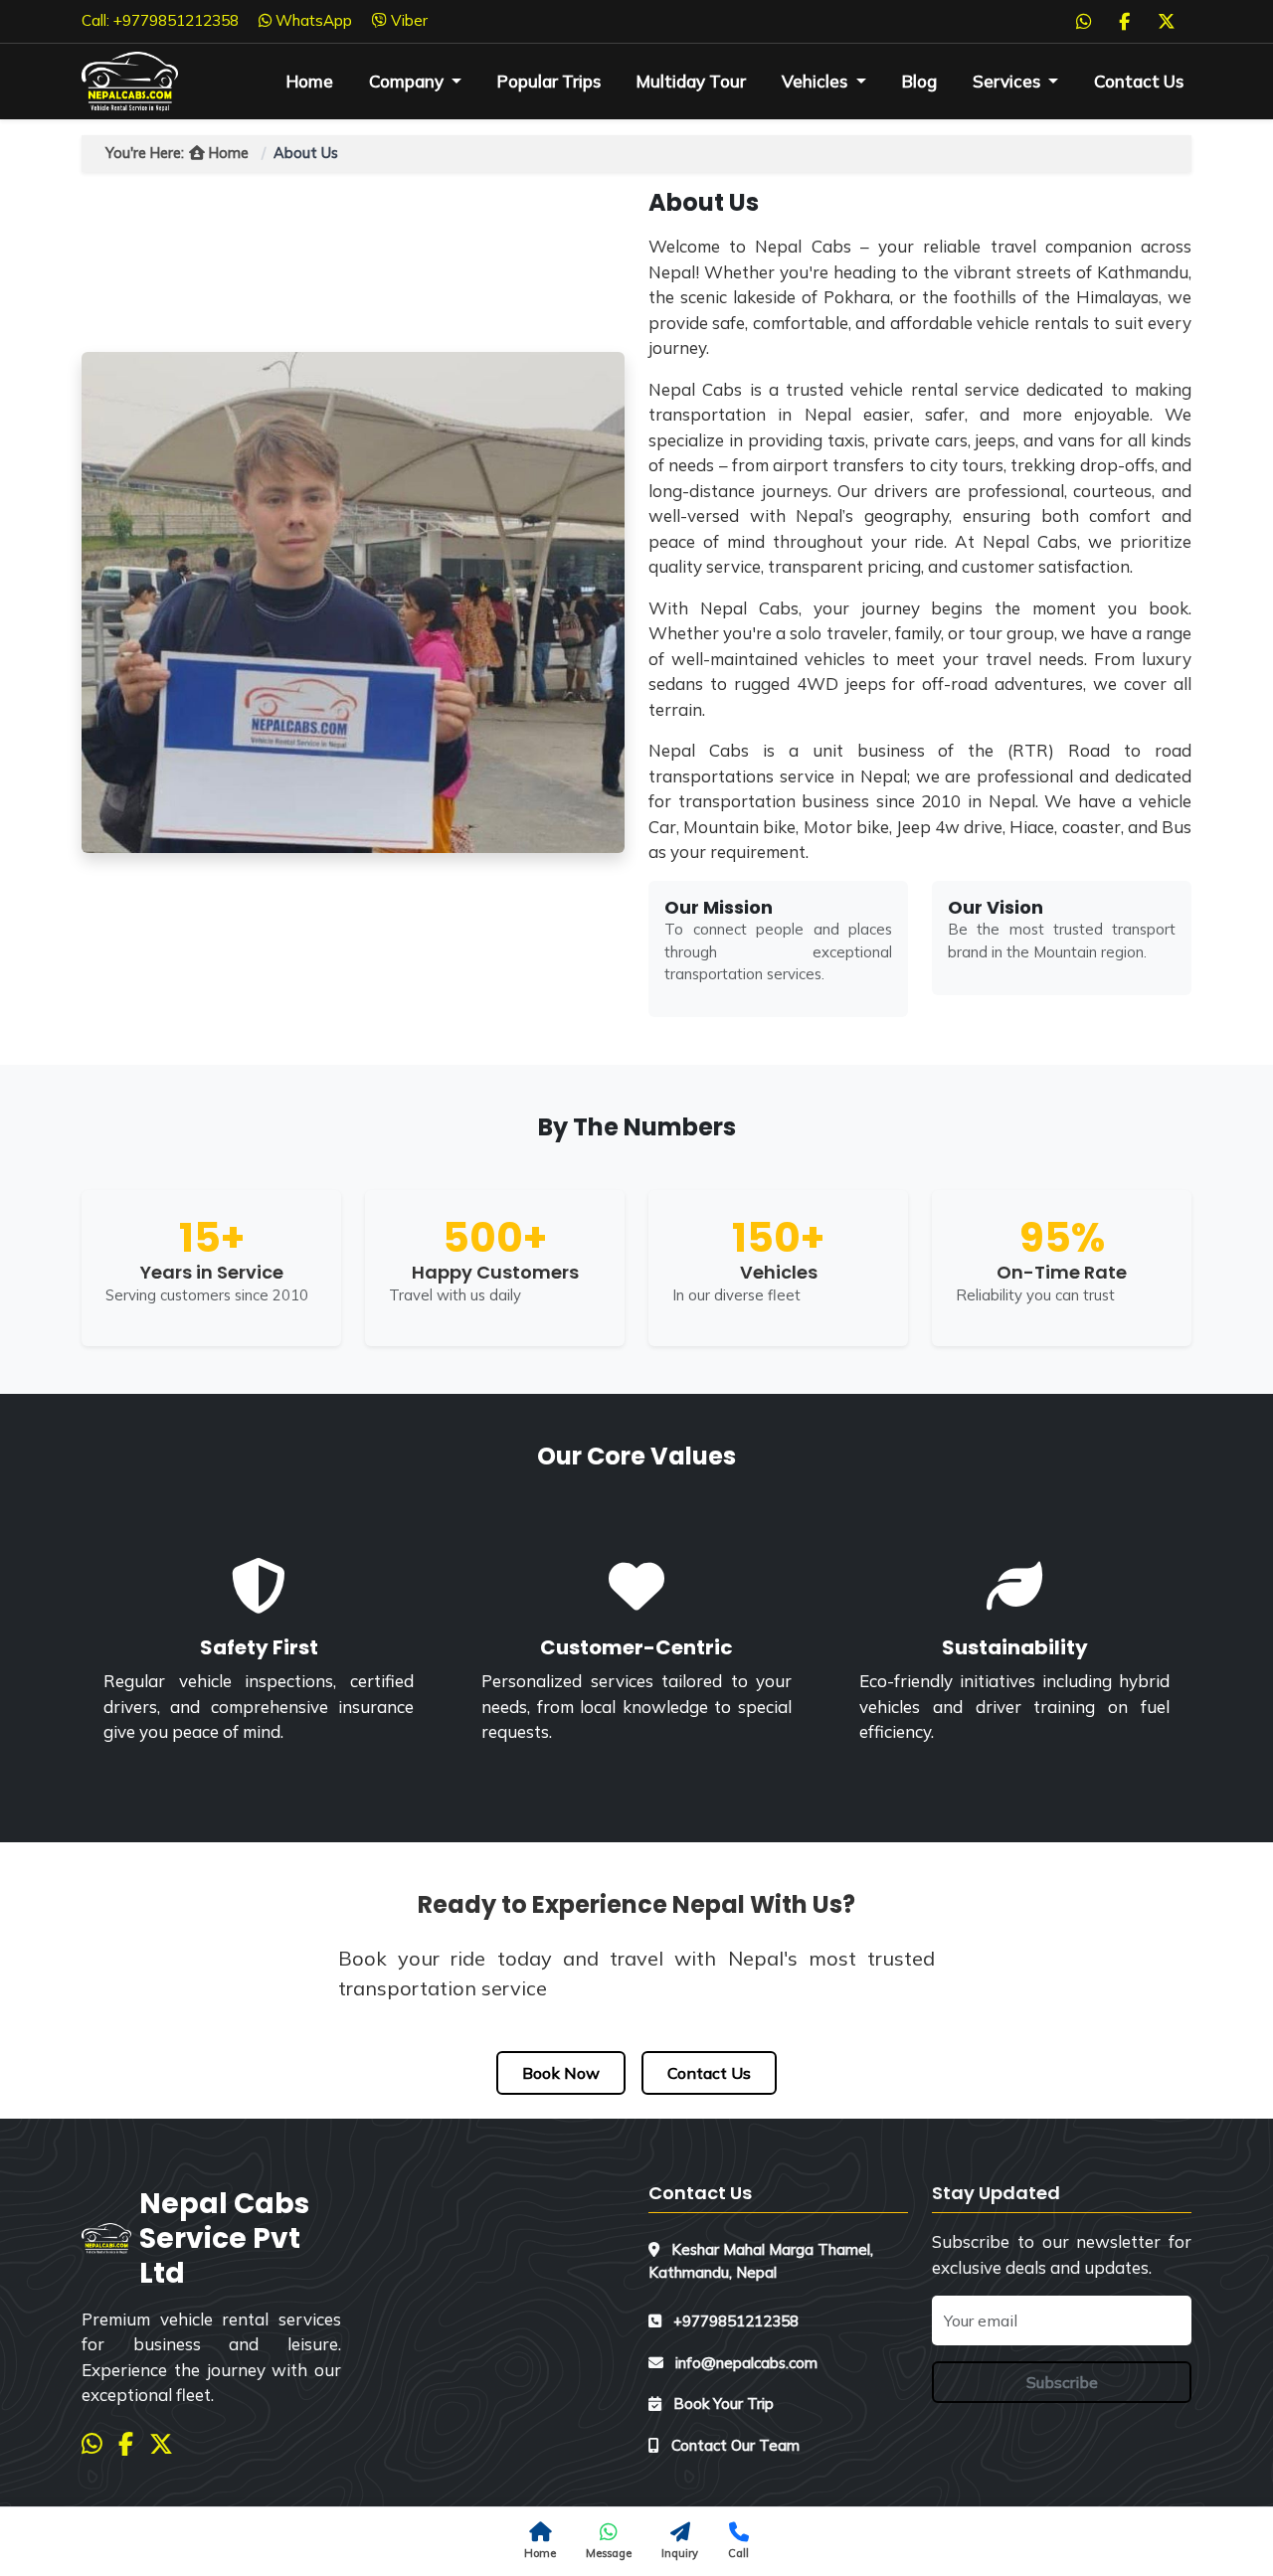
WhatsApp (312, 20)
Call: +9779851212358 (160, 20)
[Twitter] (1167, 21)
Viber (407, 20)
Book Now (561, 2073)
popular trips (549, 81)
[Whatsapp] (1084, 21)
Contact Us (1139, 81)
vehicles (817, 81)
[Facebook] (1124, 21)
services (1008, 81)
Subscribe (1062, 2382)
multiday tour (691, 81)
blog (919, 81)
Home (310, 81)
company (408, 81)
